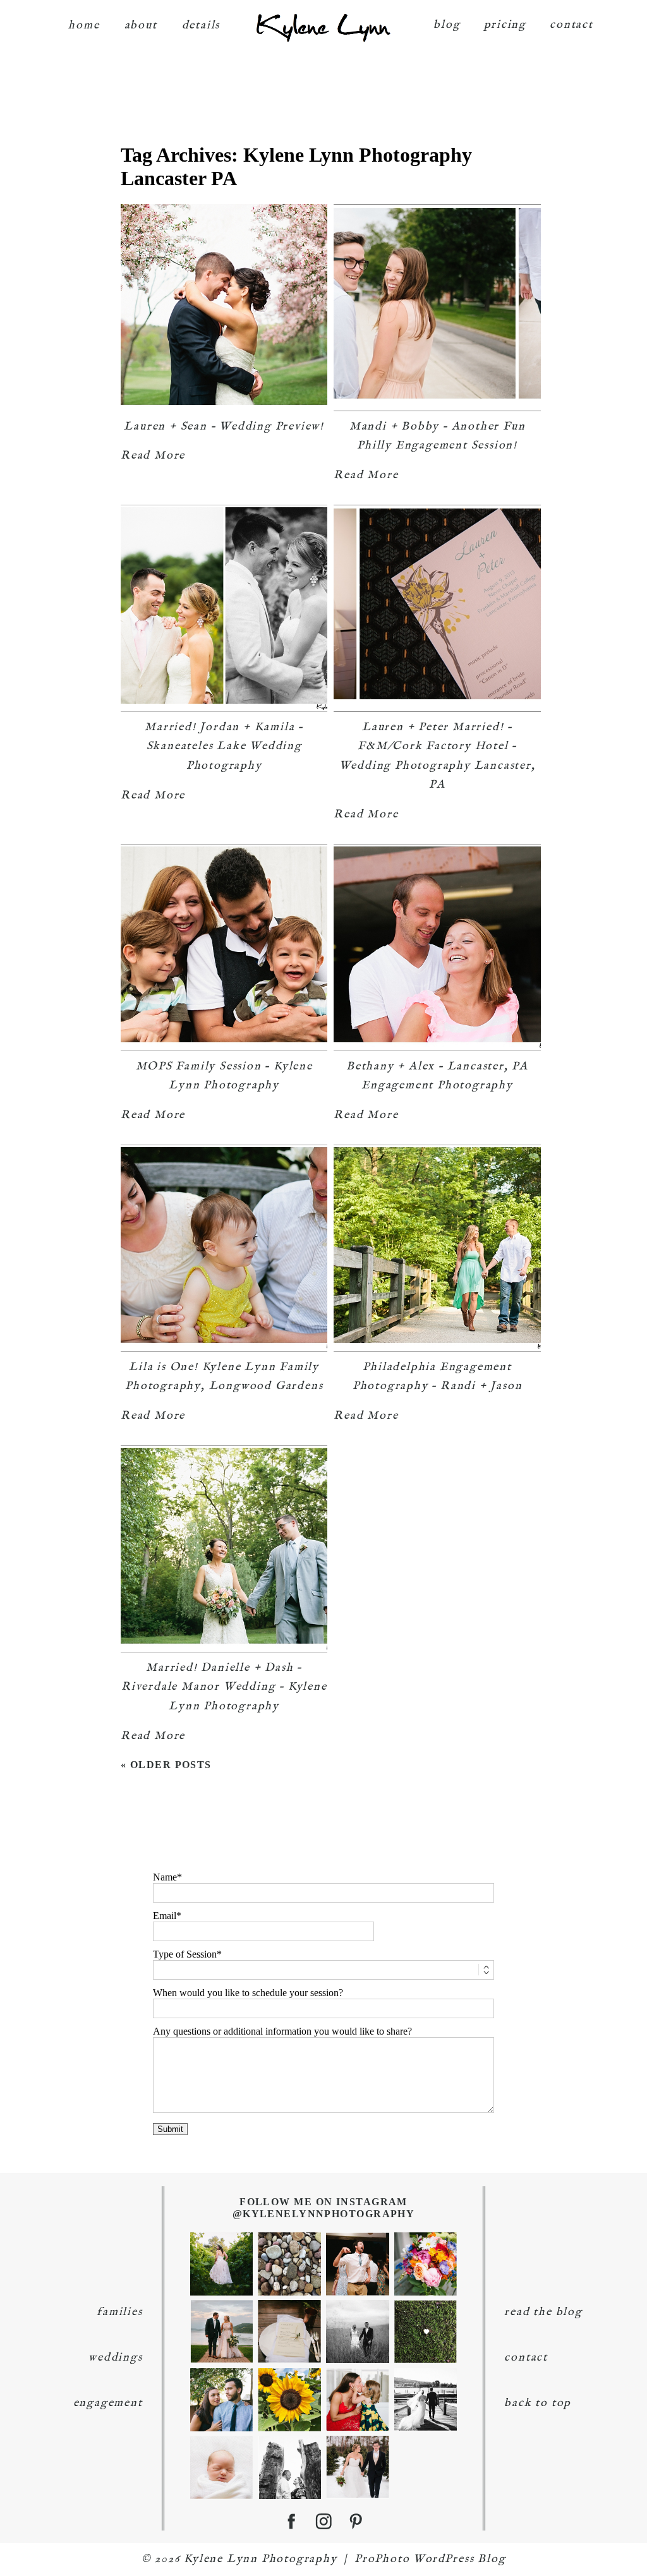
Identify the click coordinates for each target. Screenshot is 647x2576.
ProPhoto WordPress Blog (430, 2559)
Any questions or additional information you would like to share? (282, 2031)
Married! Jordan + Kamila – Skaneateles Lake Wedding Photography (224, 747)
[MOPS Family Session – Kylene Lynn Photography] (224, 948)
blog (447, 25)
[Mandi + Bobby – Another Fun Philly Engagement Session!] (437, 308)
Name (165, 1877)
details (201, 26)
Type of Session (185, 1954)
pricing (505, 25)
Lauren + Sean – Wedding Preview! (224, 427)
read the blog (543, 2312)
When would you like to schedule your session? (248, 1993)
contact (571, 25)
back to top (538, 2403)
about (141, 26)
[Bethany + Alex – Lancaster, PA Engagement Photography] (437, 948)
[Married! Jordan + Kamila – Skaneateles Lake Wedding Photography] (224, 608)
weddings (115, 2358)
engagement (108, 2403)
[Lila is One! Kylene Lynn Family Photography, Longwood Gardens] (224, 1248)
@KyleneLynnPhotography (324, 2214)
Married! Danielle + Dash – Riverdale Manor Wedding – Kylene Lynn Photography (224, 1687)
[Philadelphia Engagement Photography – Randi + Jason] (437, 1248)
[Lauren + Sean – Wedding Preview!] (224, 308)
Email (165, 1916)
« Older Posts (166, 1765)
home (84, 26)
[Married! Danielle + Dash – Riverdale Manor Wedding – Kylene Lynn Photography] (224, 1549)
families (119, 2312)
